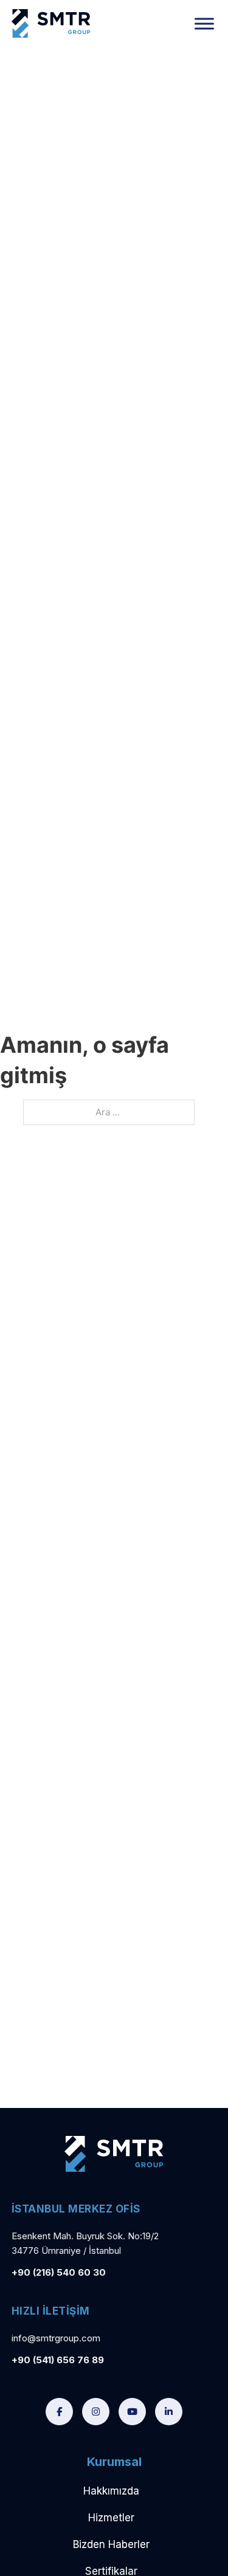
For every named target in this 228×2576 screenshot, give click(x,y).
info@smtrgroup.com (56, 2338)
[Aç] (204, 23)
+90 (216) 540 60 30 (59, 2272)
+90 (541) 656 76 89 (58, 2360)
